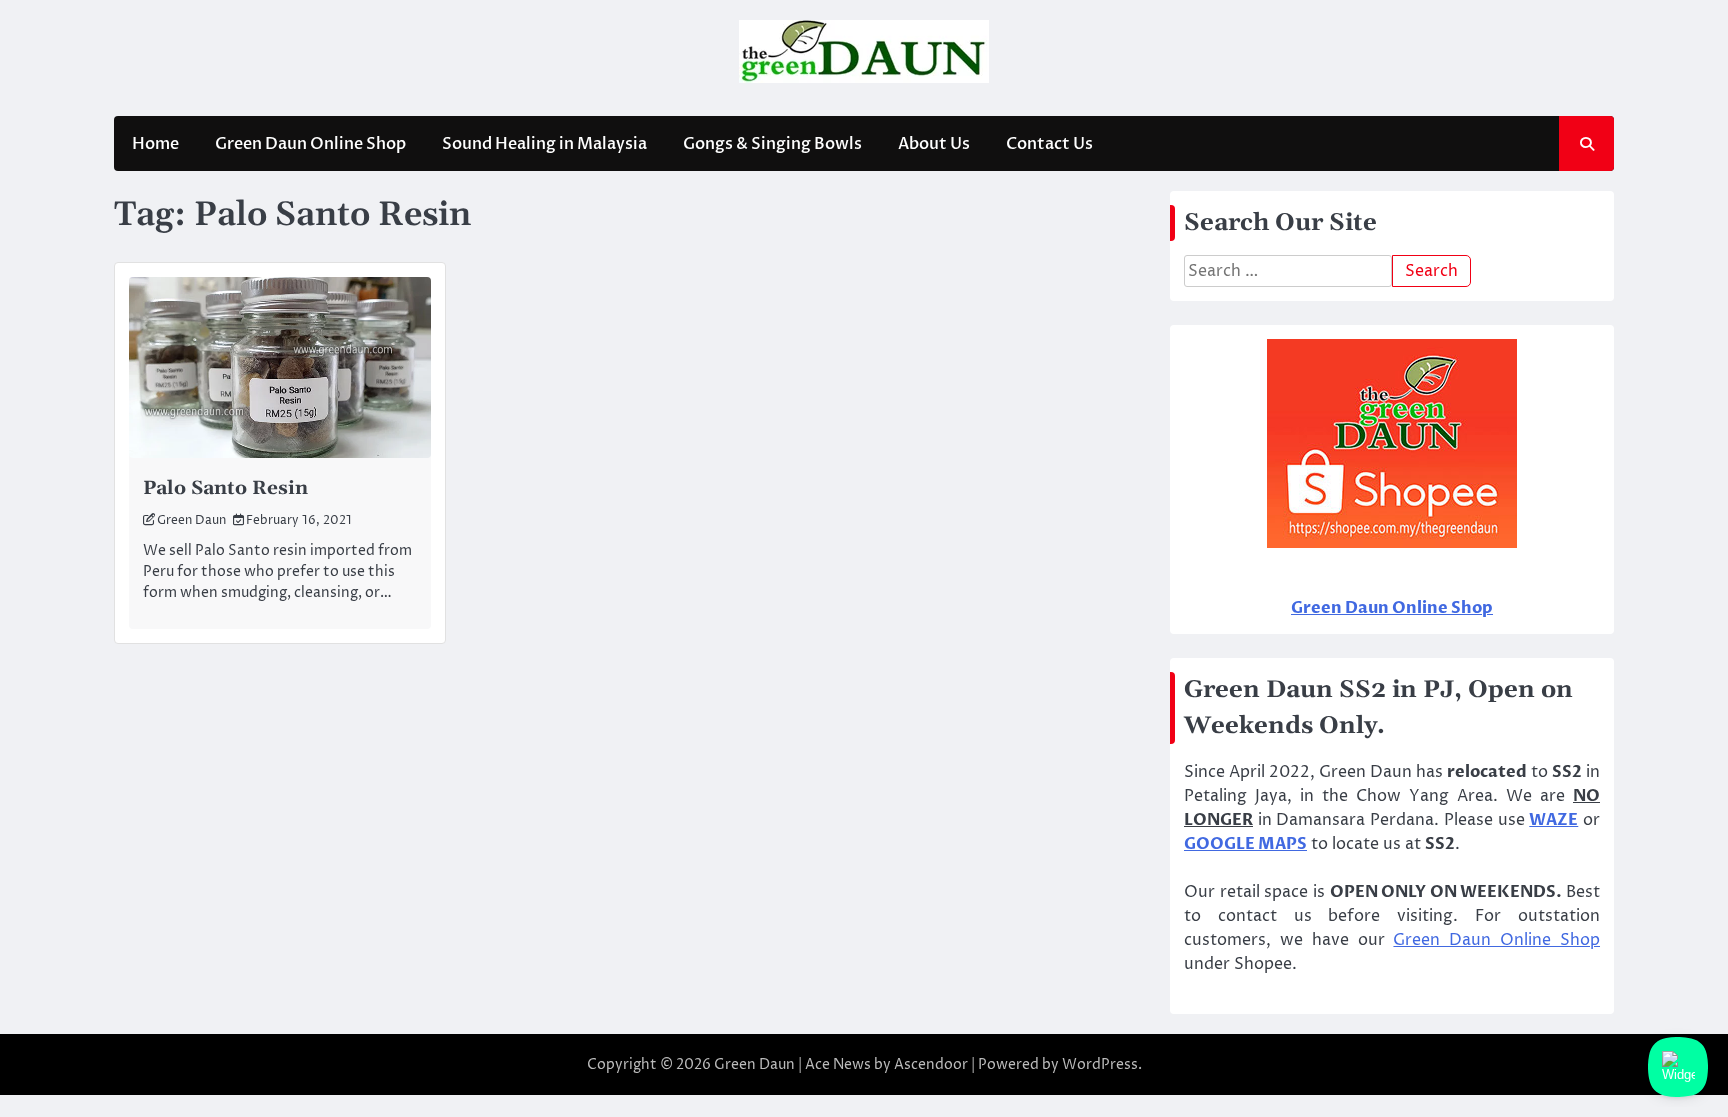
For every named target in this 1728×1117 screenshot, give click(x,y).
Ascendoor (931, 1064)
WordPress (1100, 1064)
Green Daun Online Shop (310, 144)
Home (155, 144)
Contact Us (1049, 144)
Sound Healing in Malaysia (544, 144)
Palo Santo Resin (225, 488)
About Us (934, 144)
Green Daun (191, 520)
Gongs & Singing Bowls (772, 144)
